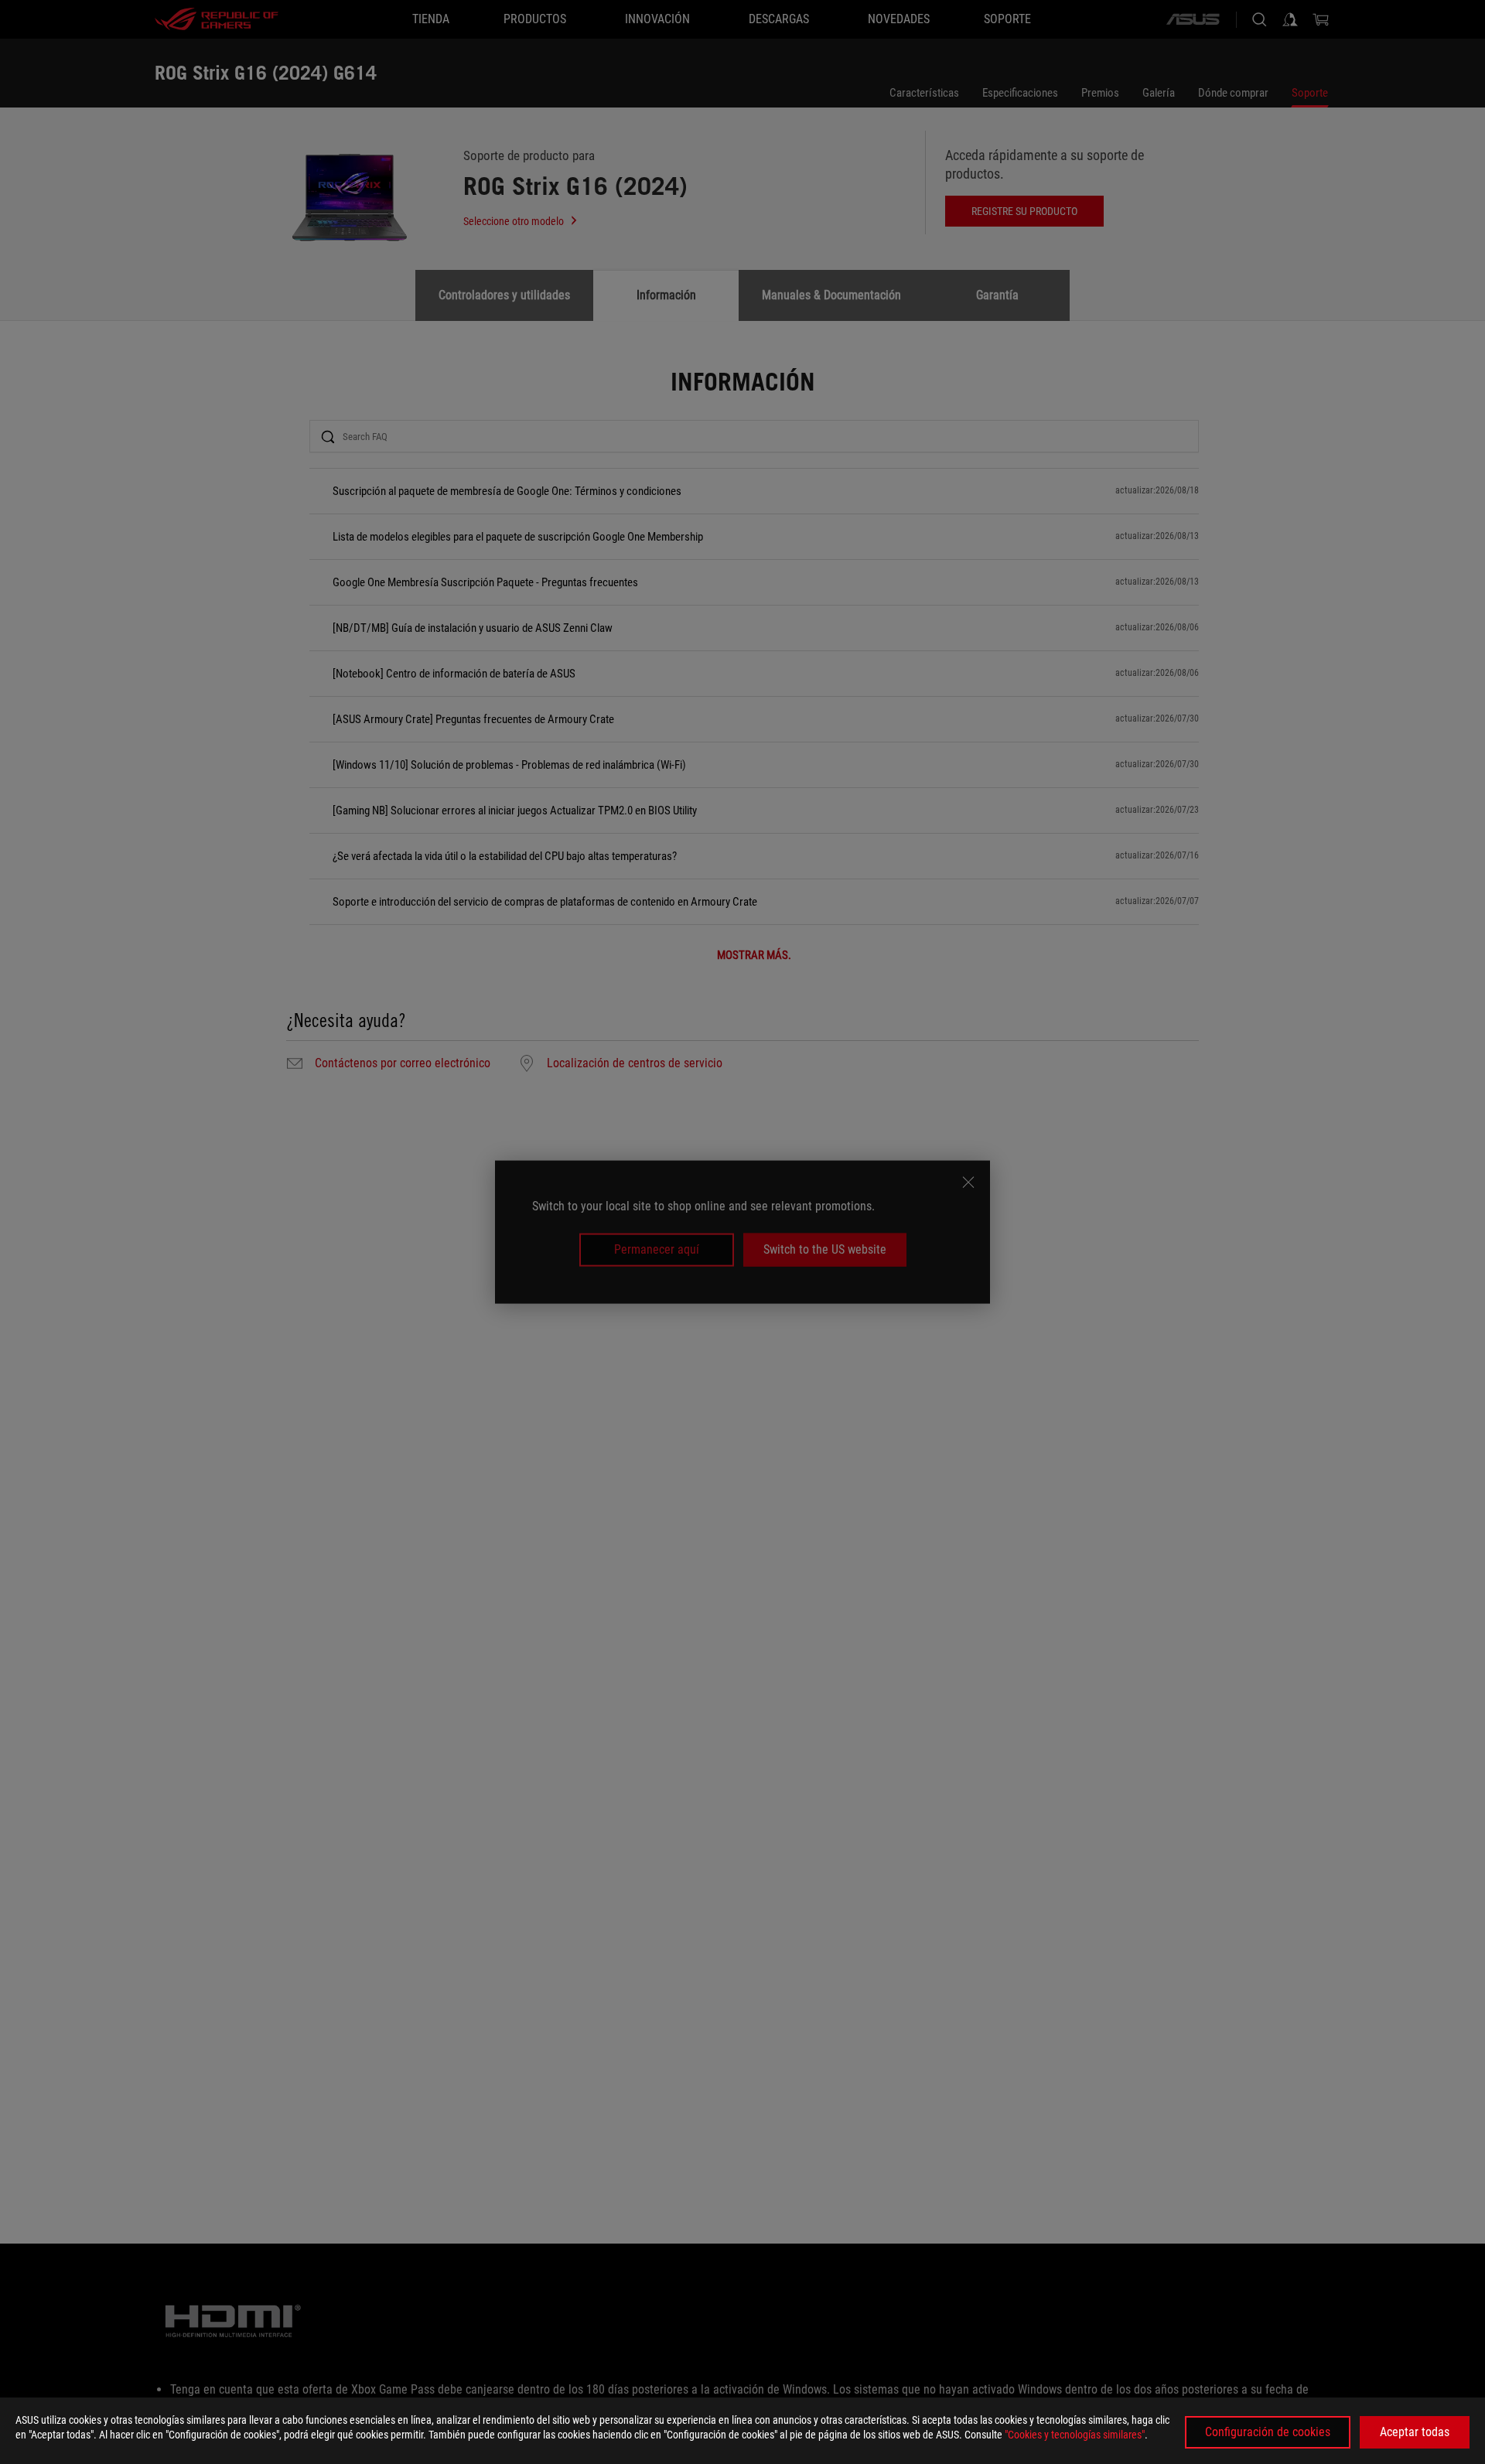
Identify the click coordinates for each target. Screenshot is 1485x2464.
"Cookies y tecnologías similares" (1075, 2435)
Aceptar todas (1415, 2432)
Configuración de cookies (1268, 2432)
